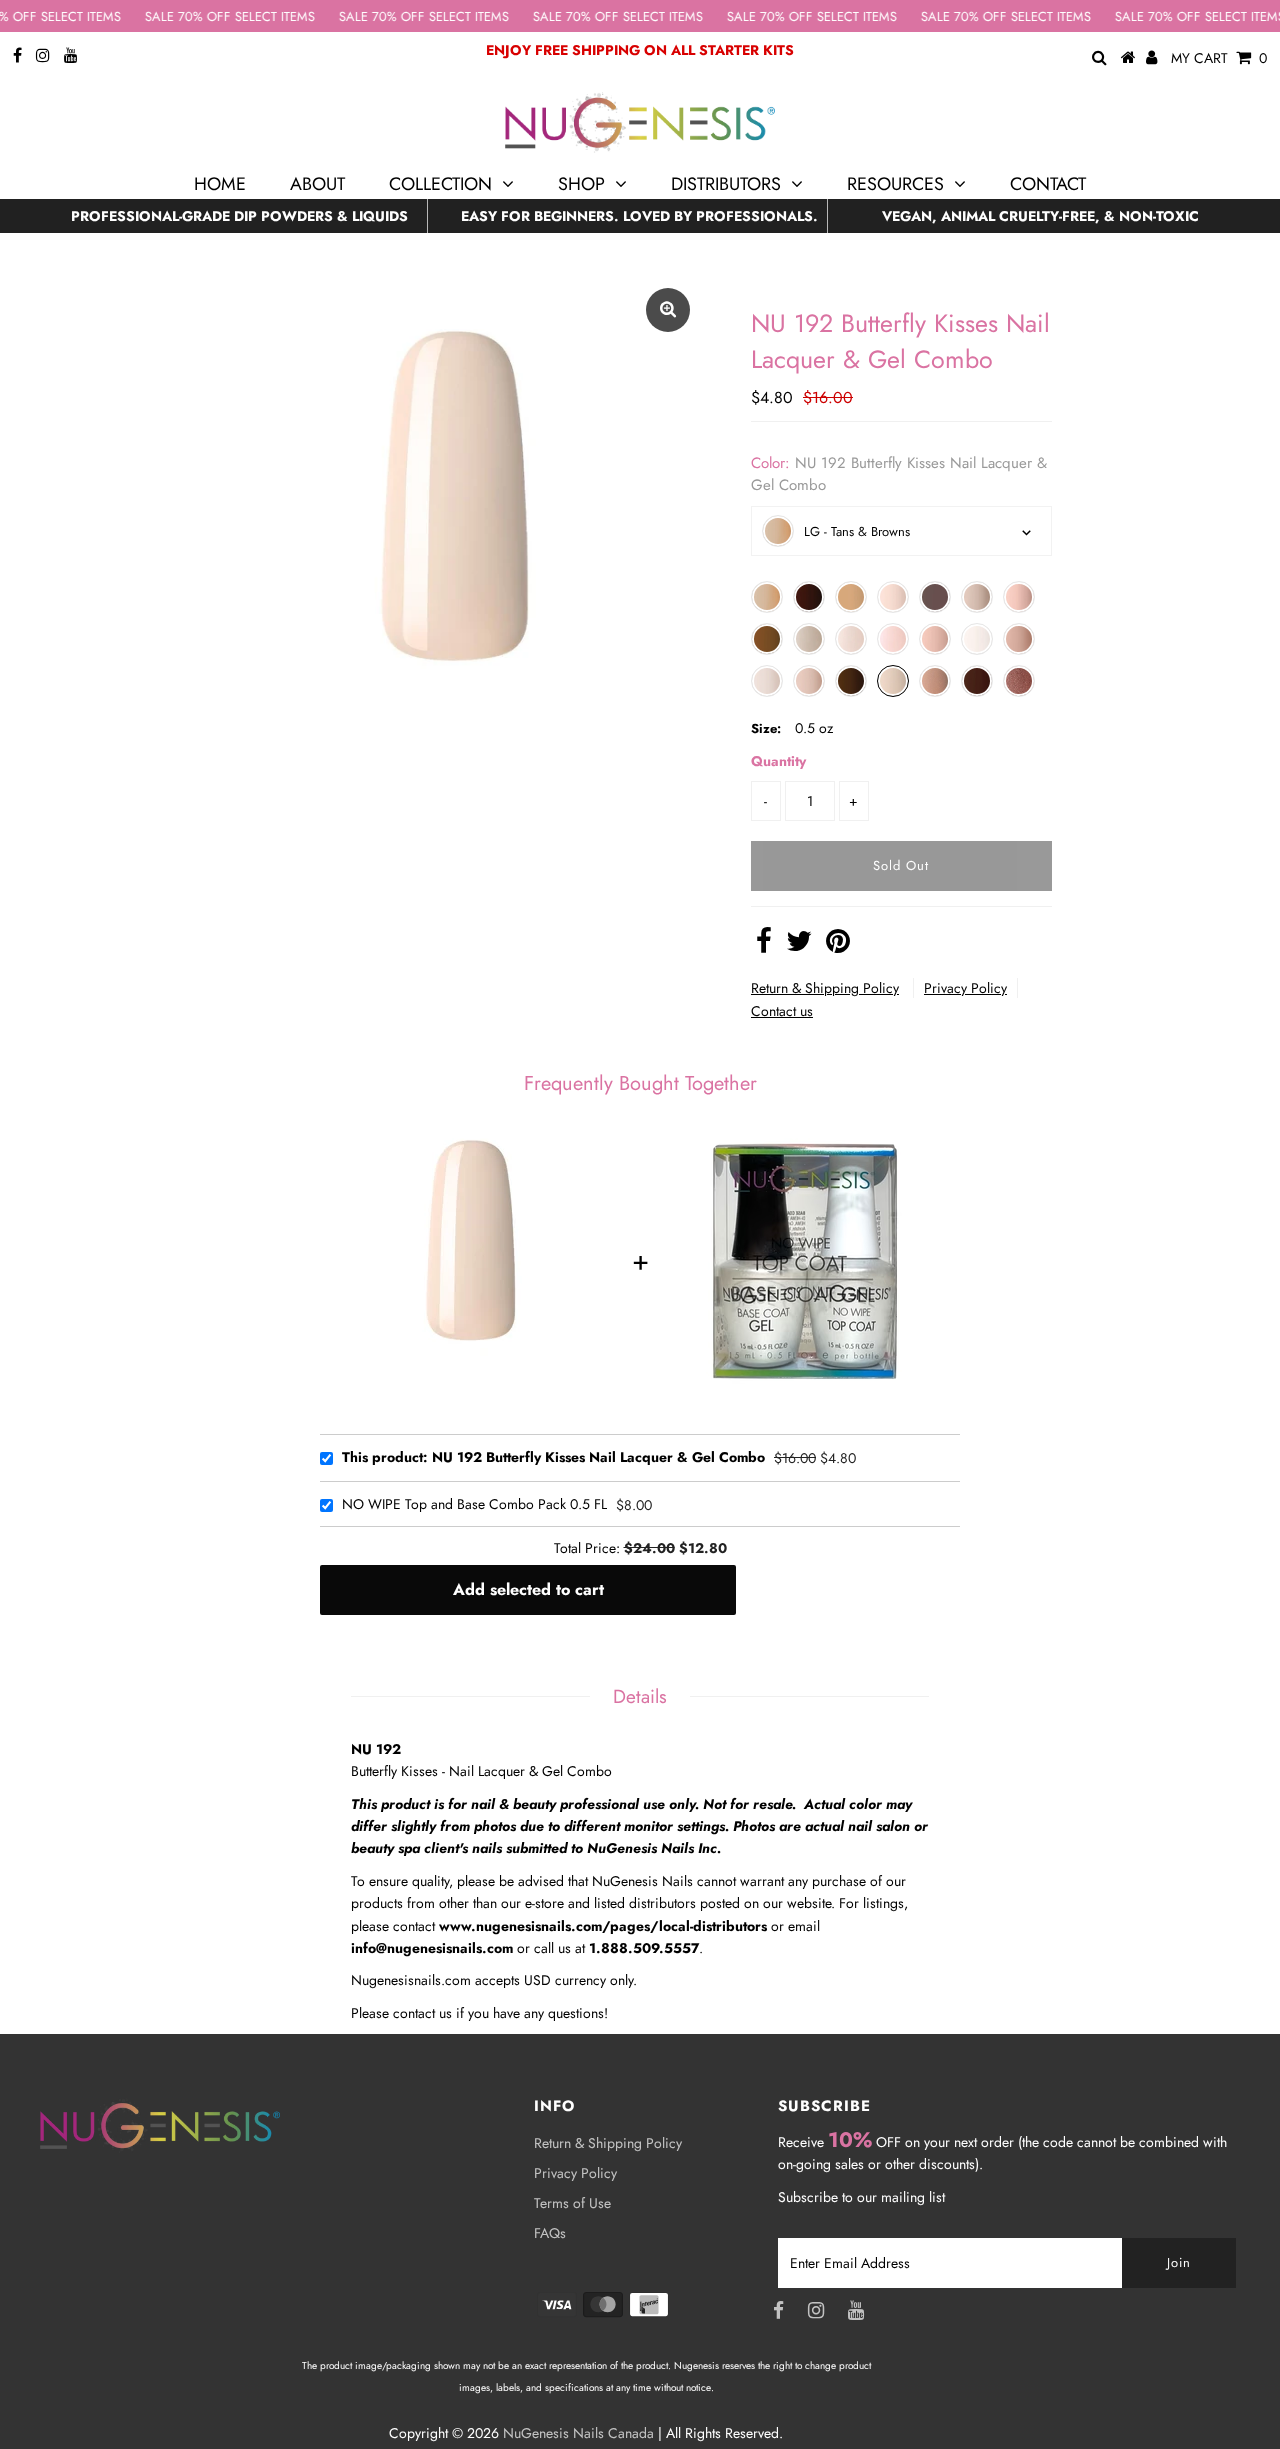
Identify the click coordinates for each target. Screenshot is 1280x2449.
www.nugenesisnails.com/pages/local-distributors (603, 1926)
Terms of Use (572, 2203)
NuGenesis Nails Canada (578, 2433)
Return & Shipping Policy (825, 988)
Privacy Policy (965, 988)
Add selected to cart (528, 1589)
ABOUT (317, 184)
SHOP (581, 184)
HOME (220, 184)
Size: (766, 728)
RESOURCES (895, 184)
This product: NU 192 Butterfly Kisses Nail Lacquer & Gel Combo (553, 1458)
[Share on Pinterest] (838, 946)
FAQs (550, 2233)
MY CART (1219, 58)
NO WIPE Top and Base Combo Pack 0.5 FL (474, 1505)
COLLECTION (440, 184)
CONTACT (1048, 184)
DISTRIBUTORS (726, 184)
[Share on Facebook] (764, 946)
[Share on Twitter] (799, 946)
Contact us (782, 1011)
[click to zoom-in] (668, 310)
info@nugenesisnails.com (432, 1948)
